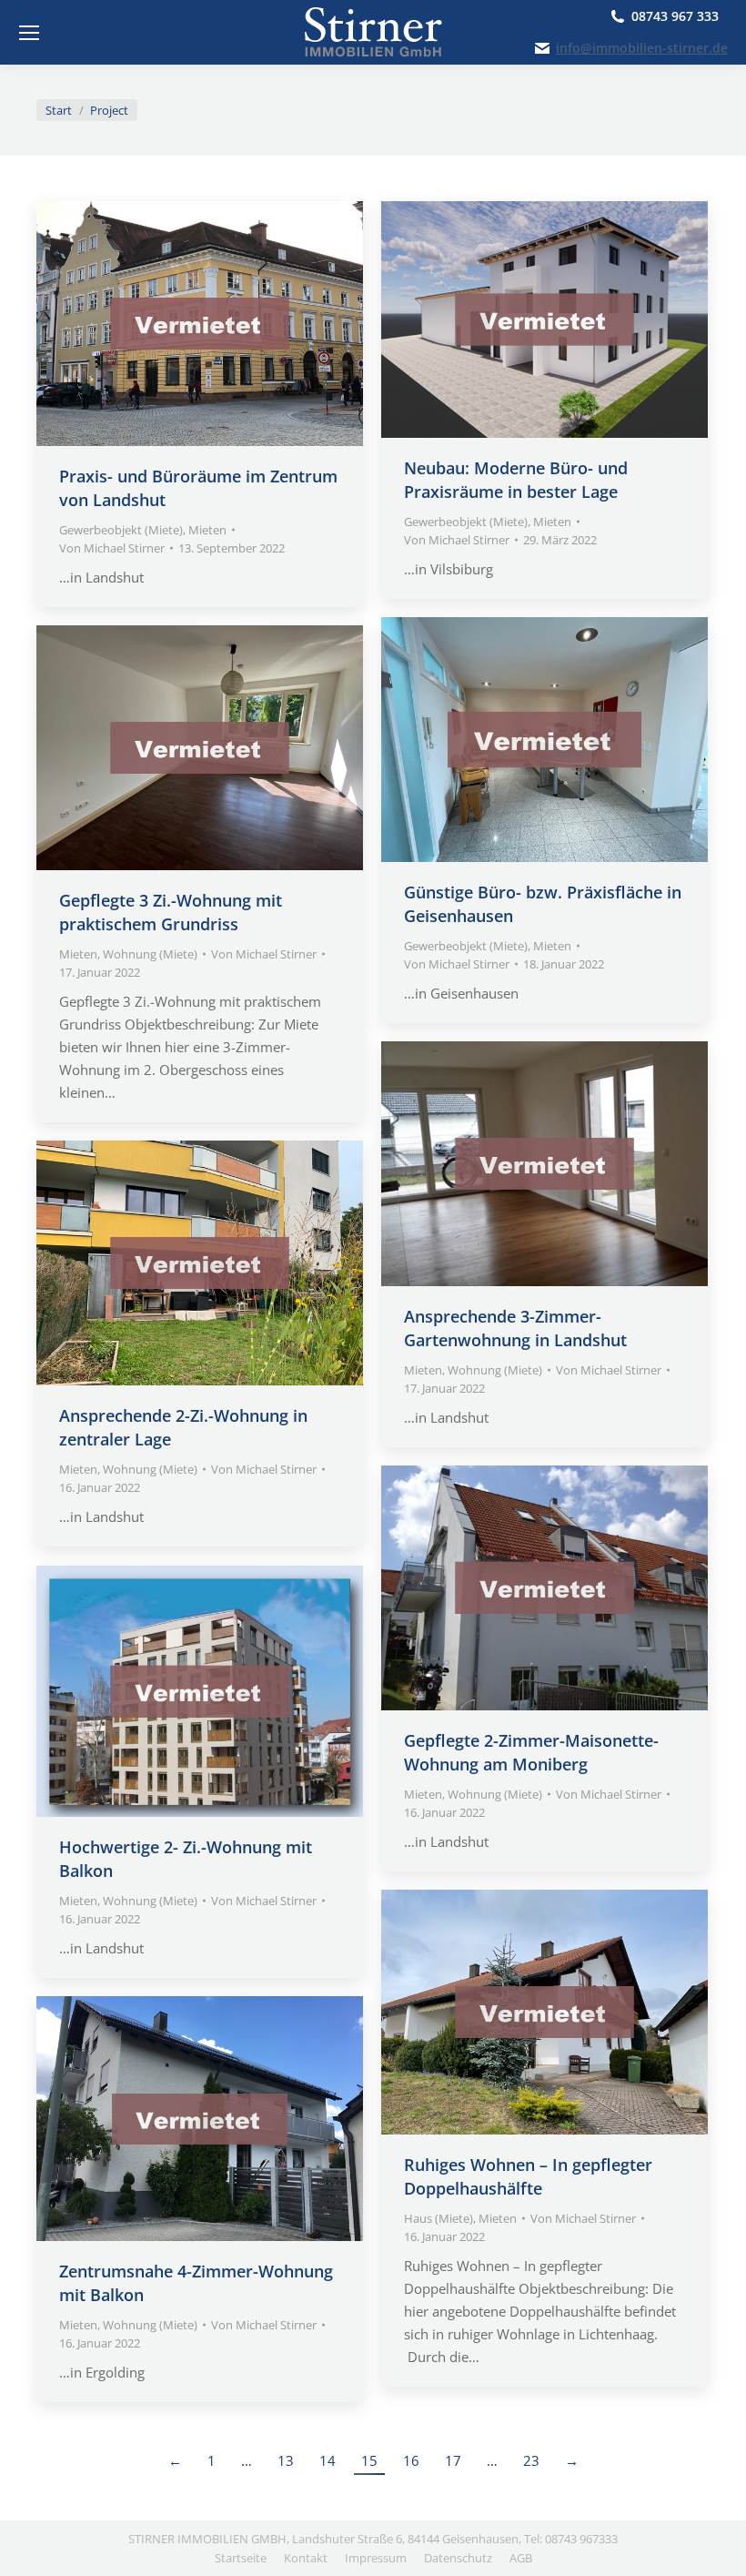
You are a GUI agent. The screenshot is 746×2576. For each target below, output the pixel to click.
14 (328, 2460)
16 (411, 2460)
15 (369, 2460)
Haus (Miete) (439, 2218)
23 (531, 2460)
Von (112, 548)
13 (286, 2460)
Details (225, 324)
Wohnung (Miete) (150, 954)
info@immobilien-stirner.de (642, 48)
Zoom (176, 324)
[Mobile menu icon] (29, 33)
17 (453, 2460)
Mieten (207, 530)
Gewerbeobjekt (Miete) (121, 530)
